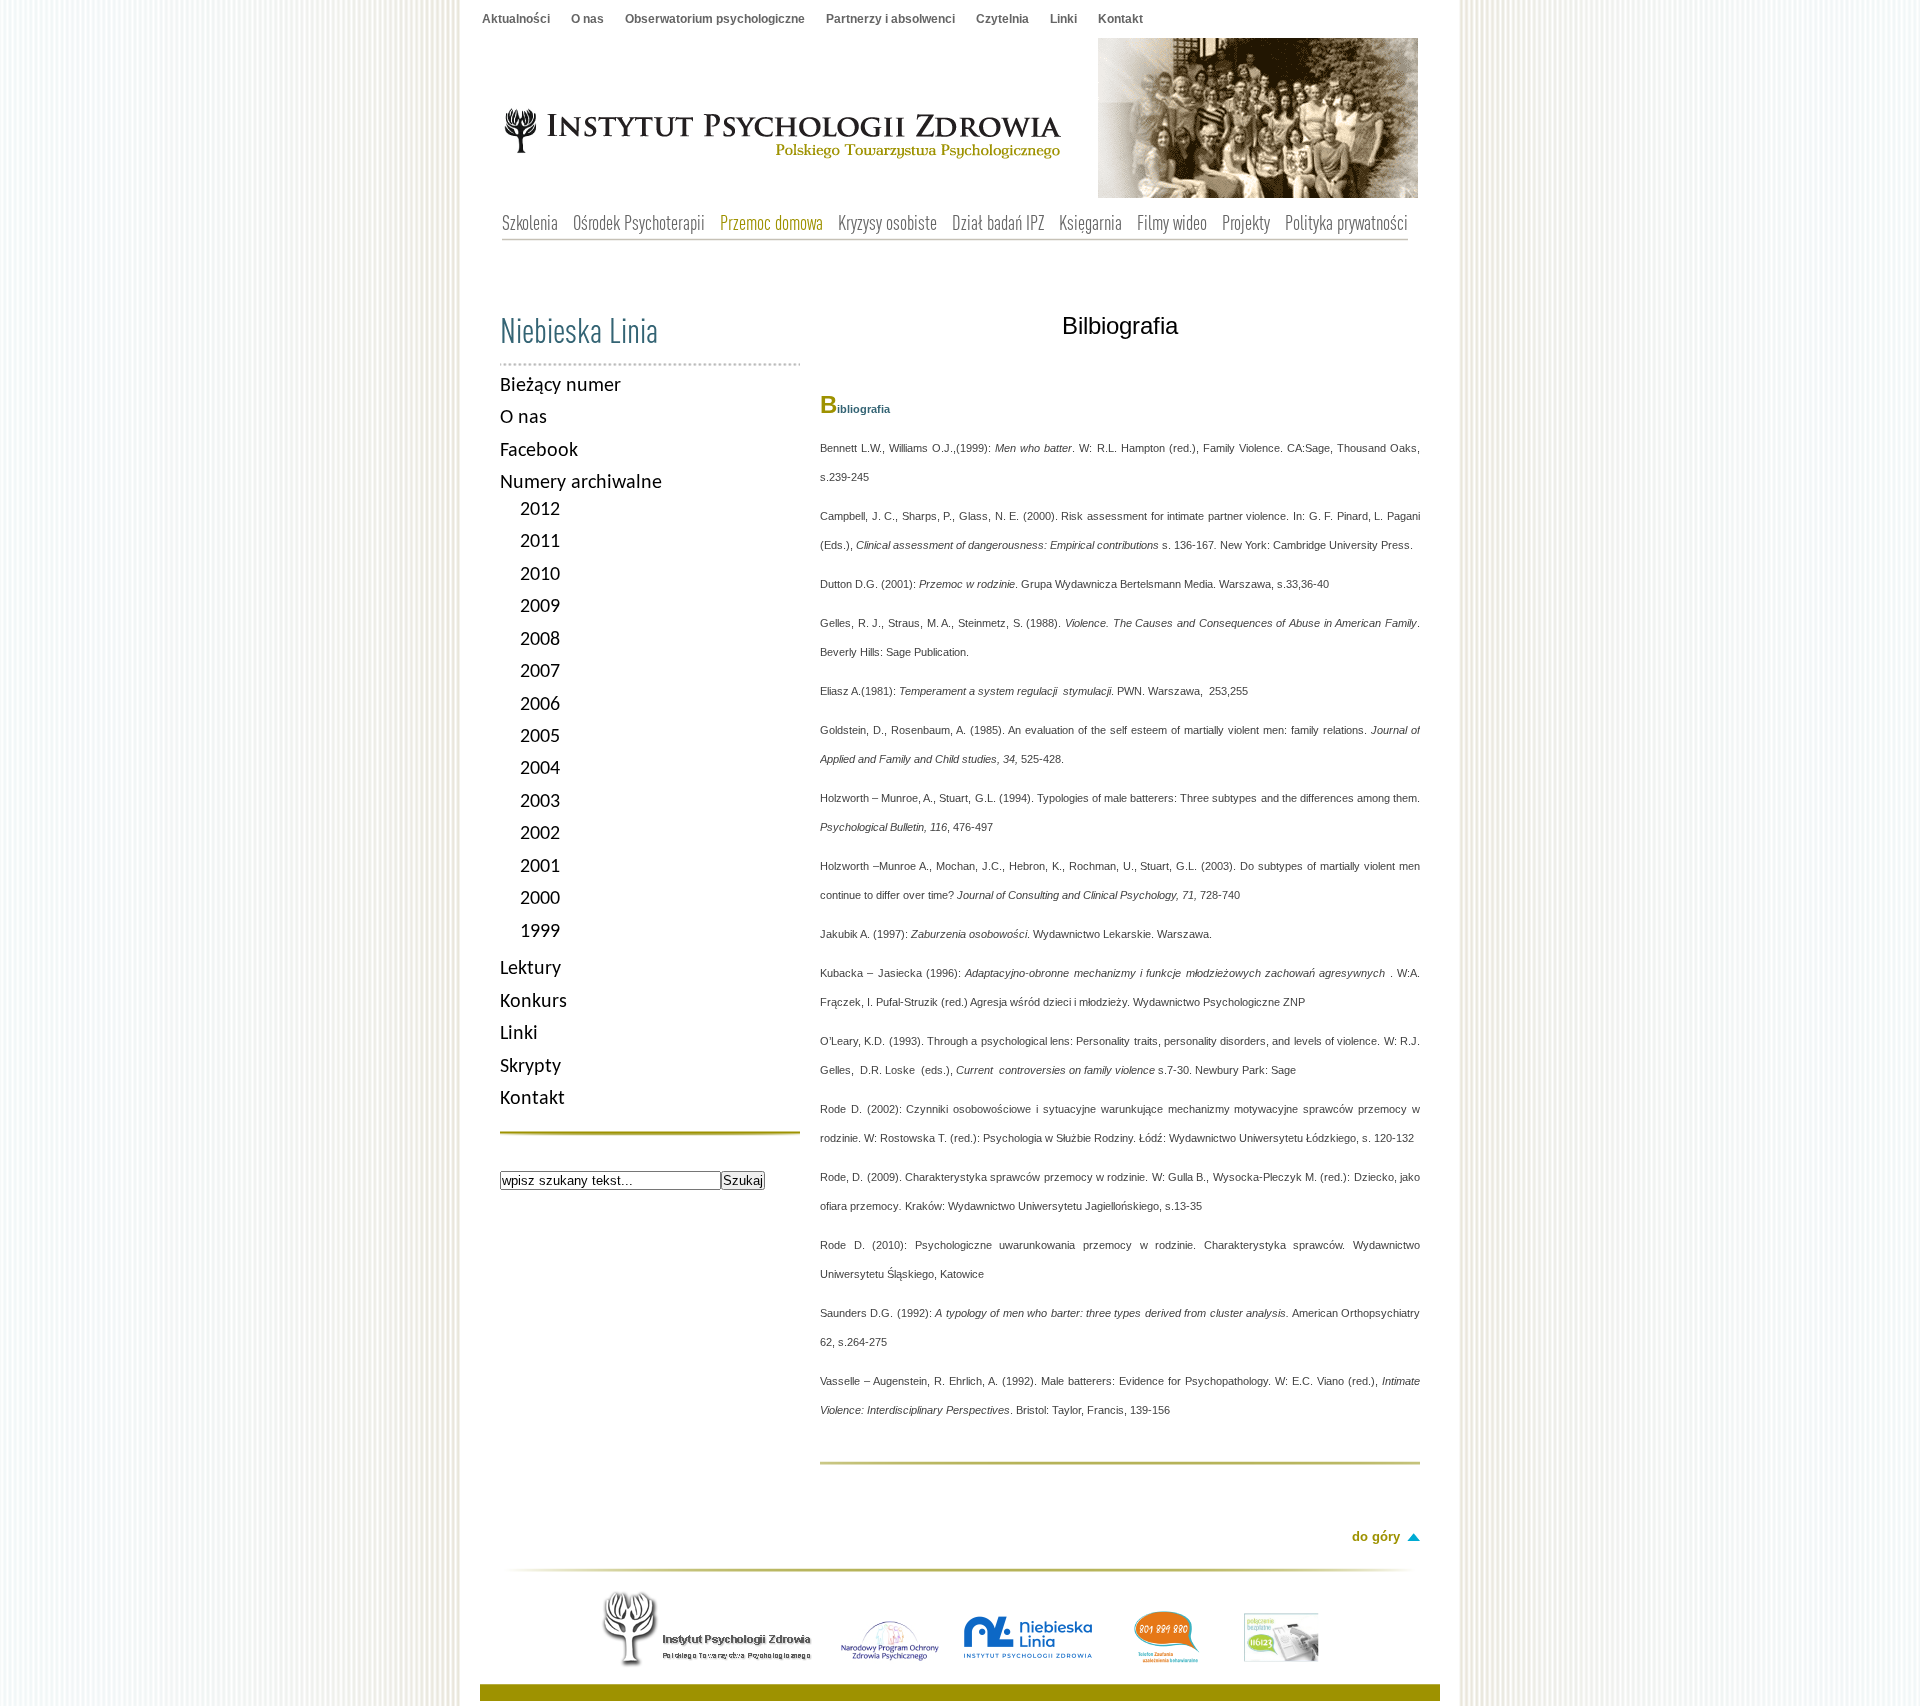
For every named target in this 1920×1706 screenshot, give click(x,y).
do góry (1376, 1536)
